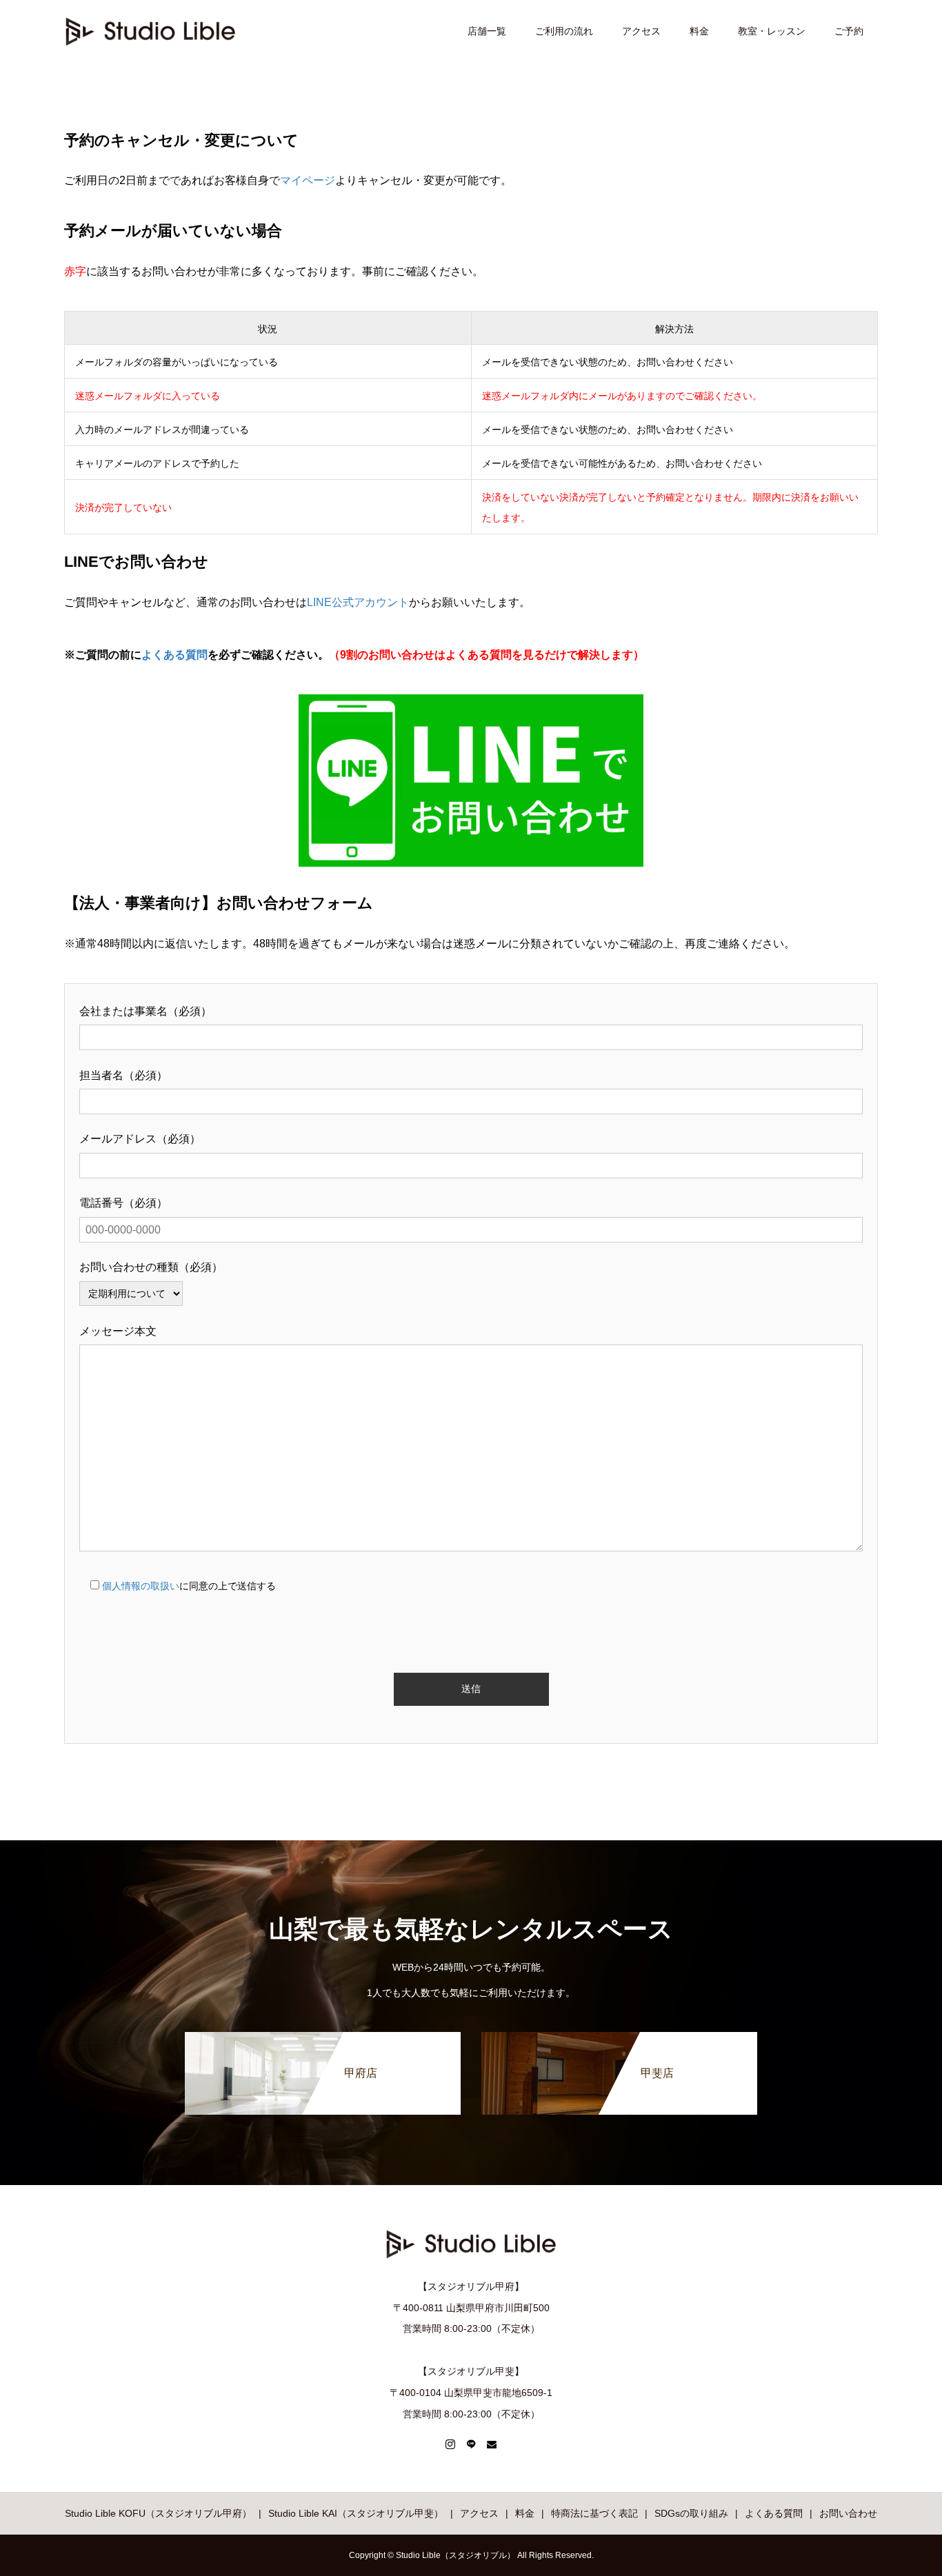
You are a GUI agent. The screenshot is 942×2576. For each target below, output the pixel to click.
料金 (699, 31)
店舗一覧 (487, 31)
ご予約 (849, 31)
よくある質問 (174, 655)
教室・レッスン (772, 31)
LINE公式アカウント (358, 602)
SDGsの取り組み (691, 2513)
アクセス (641, 31)
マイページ (308, 180)
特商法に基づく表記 (594, 2513)
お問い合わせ (848, 2513)
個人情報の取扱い (141, 1586)
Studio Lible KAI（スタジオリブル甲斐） (356, 2513)
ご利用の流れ (564, 31)
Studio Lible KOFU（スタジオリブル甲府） (158, 2513)
